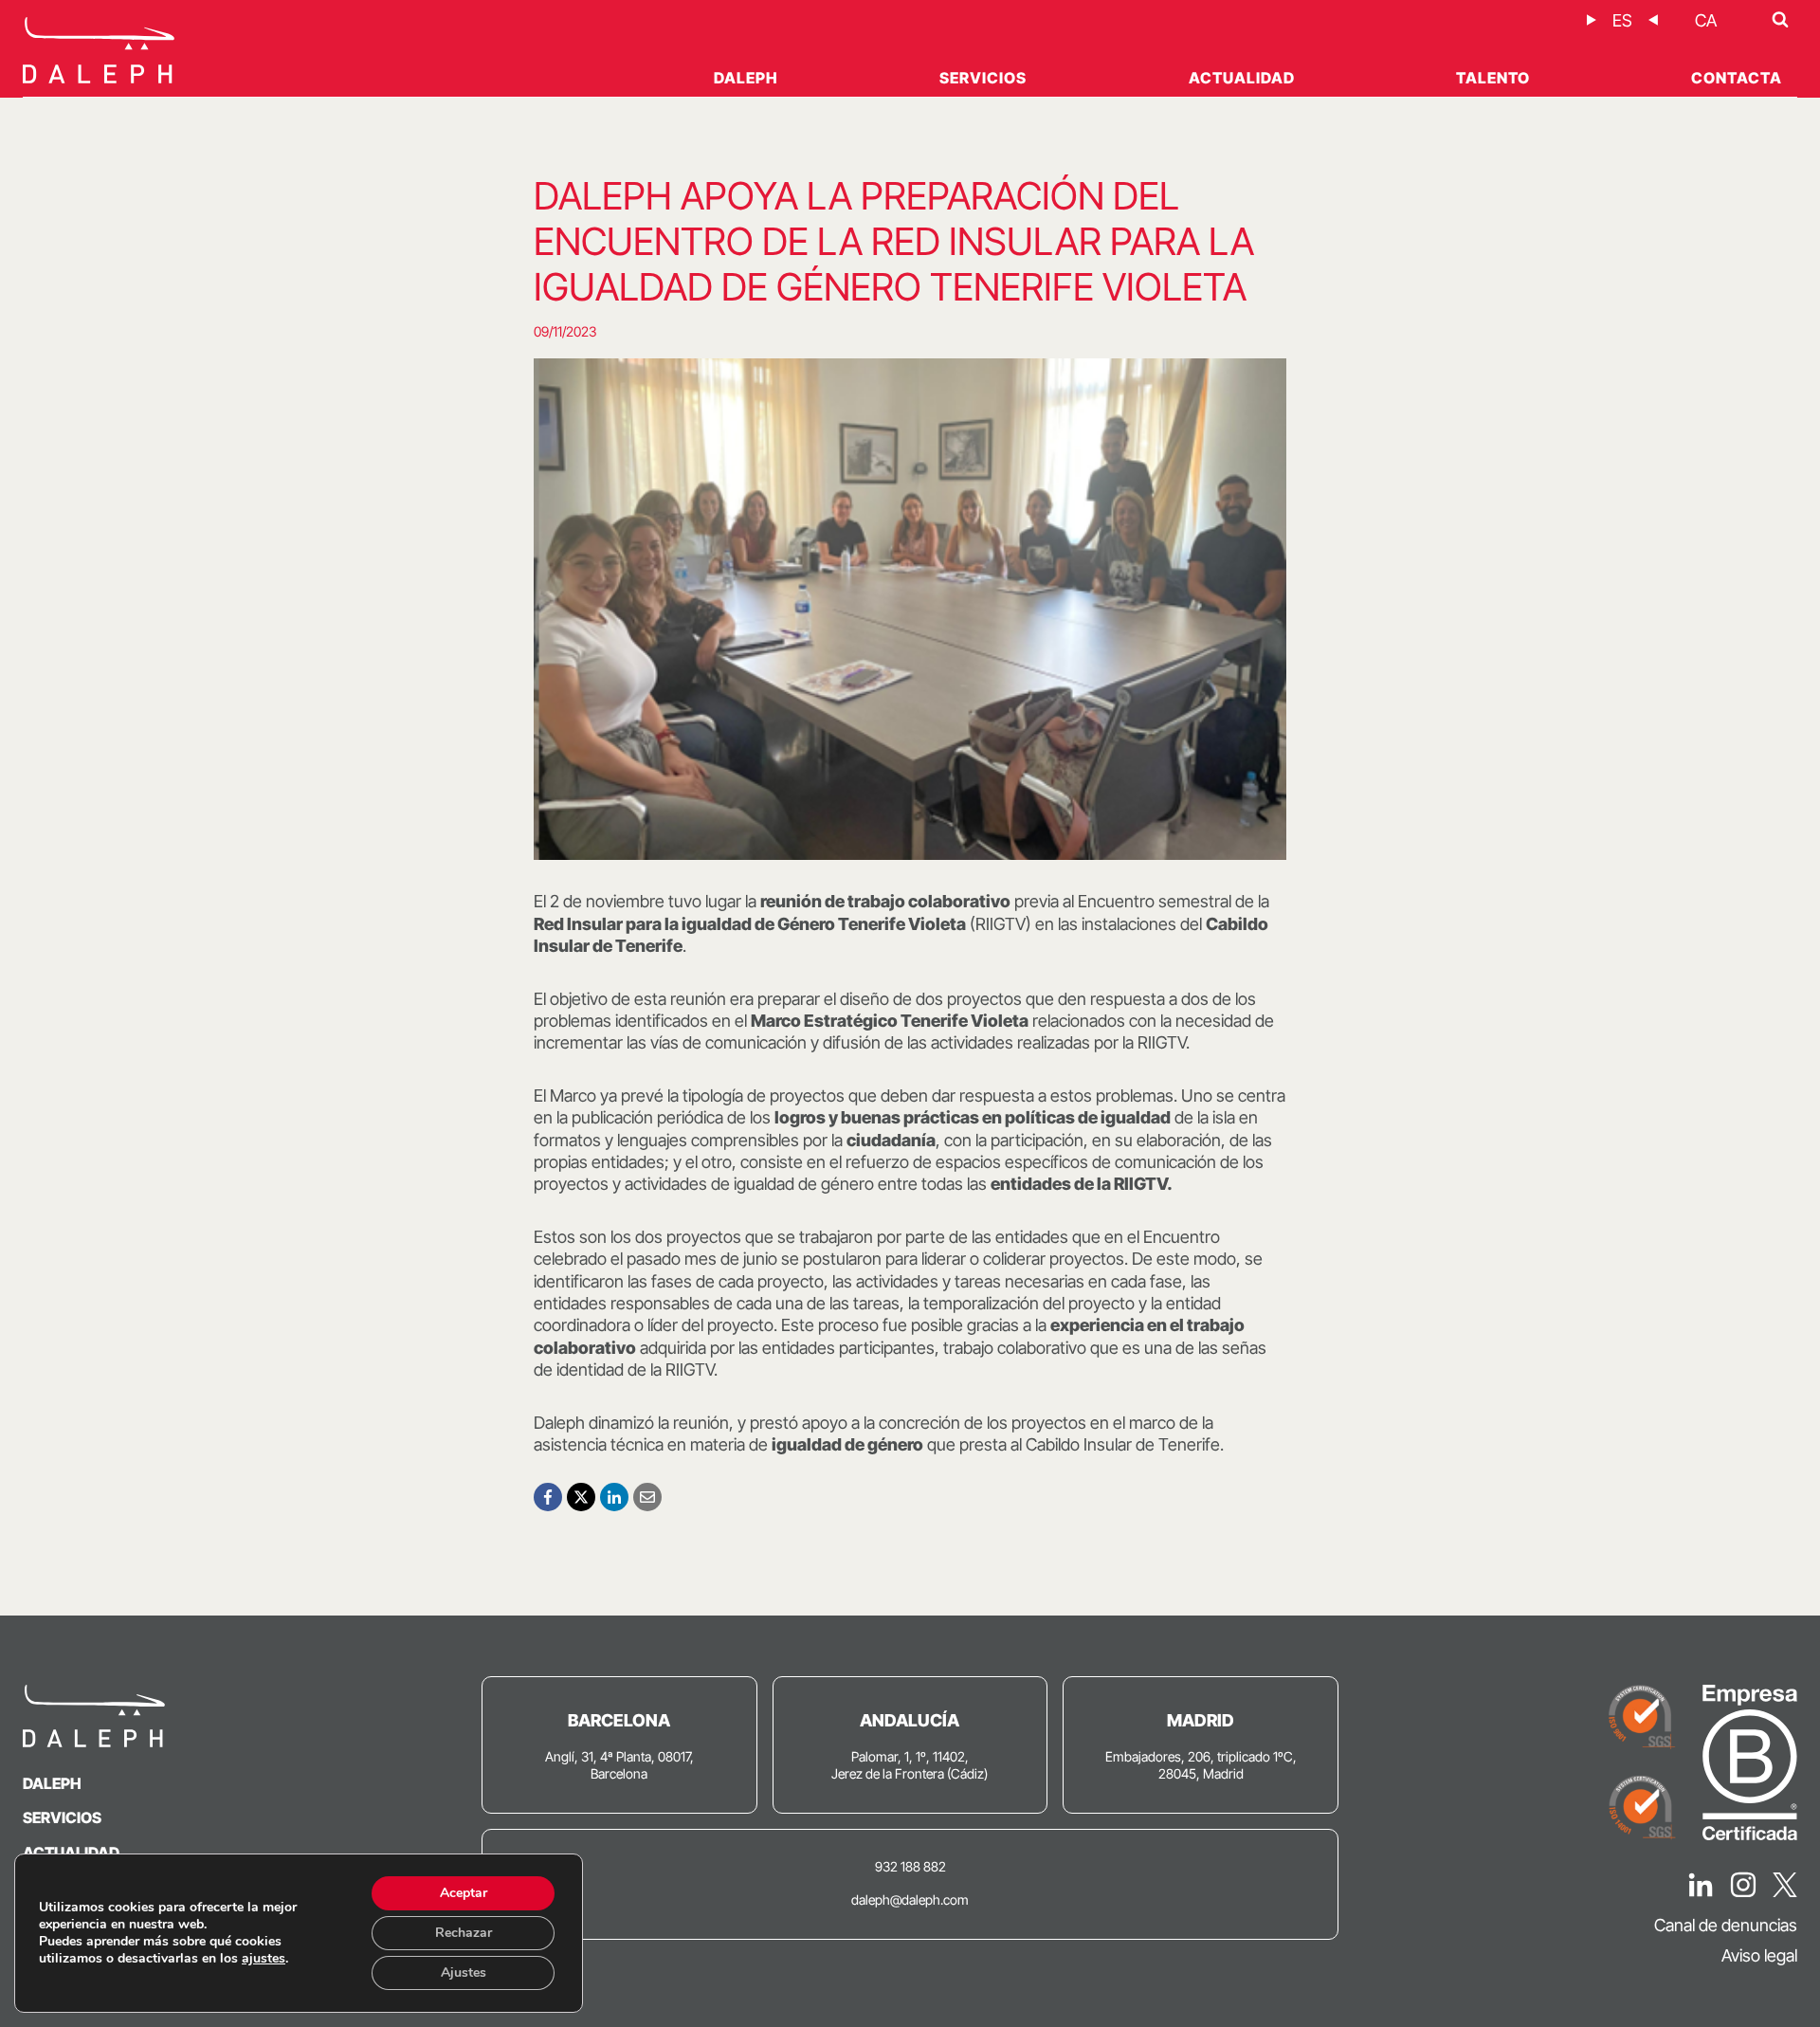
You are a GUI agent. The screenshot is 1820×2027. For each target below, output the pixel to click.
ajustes (264, 1959)
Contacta (1737, 78)
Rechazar (464, 1933)
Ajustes (464, 1972)
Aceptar (464, 1893)
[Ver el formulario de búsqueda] (1780, 20)
